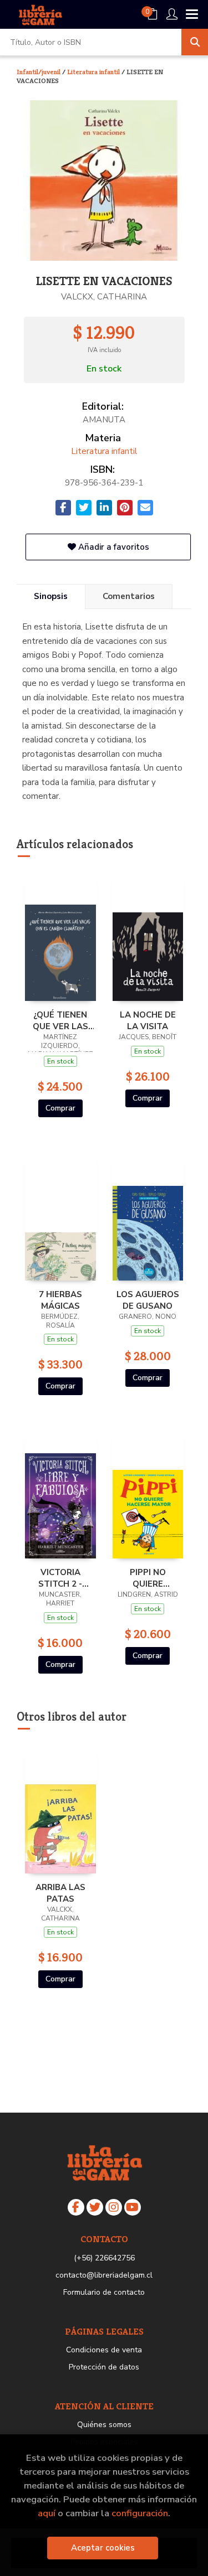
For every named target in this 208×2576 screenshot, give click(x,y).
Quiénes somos (104, 2425)
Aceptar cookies (103, 2548)
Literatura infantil (94, 72)
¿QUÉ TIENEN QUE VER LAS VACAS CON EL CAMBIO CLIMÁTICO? (60, 1020)
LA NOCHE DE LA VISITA (148, 1020)
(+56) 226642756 (104, 2258)
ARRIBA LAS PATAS (60, 1893)
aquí (47, 2513)
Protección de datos (104, 2367)
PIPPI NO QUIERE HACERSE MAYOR (148, 1578)
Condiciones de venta (104, 2350)
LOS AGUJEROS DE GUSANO (148, 1300)
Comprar (60, 1108)
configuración (140, 2513)
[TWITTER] (95, 2207)
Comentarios (129, 596)
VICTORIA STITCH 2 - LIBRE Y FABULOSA (60, 1578)
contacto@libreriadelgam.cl (104, 2275)
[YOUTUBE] (133, 2207)
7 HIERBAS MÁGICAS (60, 1300)
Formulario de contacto (104, 2292)
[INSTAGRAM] (114, 2207)
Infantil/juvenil (39, 72)
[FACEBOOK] (76, 2207)
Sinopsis (51, 596)
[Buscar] (195, 42)
